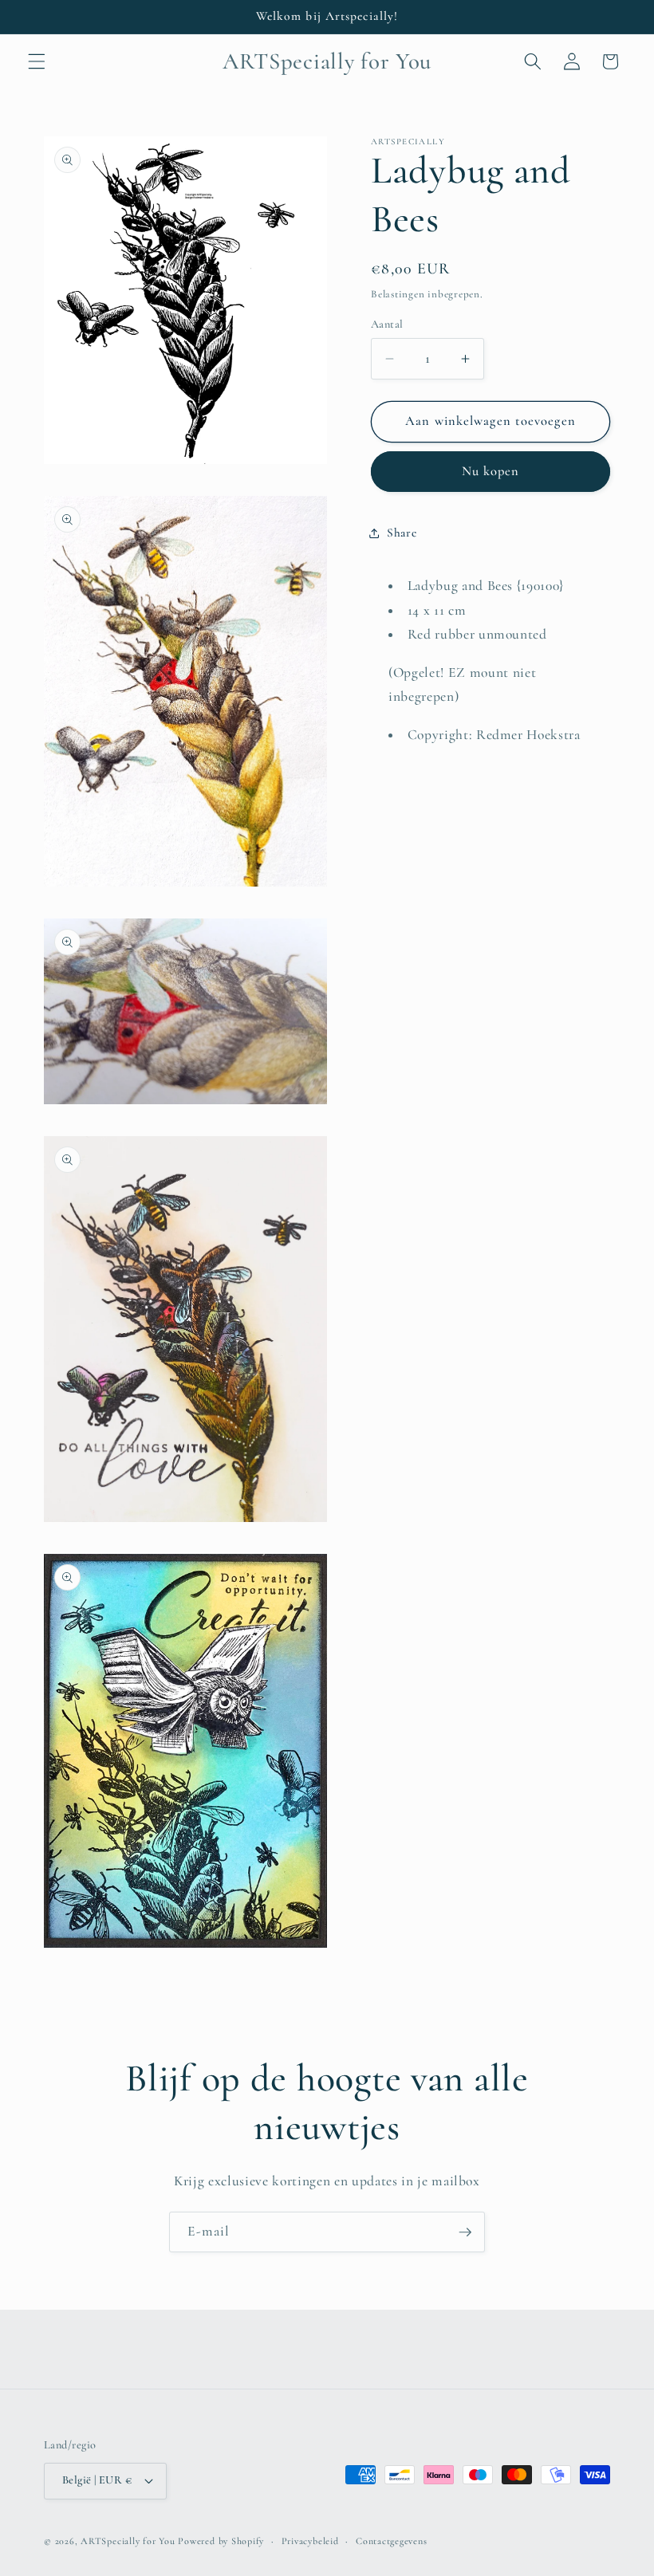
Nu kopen (491, 471)
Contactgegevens (392, 2541)
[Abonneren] (465, 2232)
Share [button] (402, 533)
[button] (37, 61)
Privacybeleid (310, 2541)
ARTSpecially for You (128, 2541)
